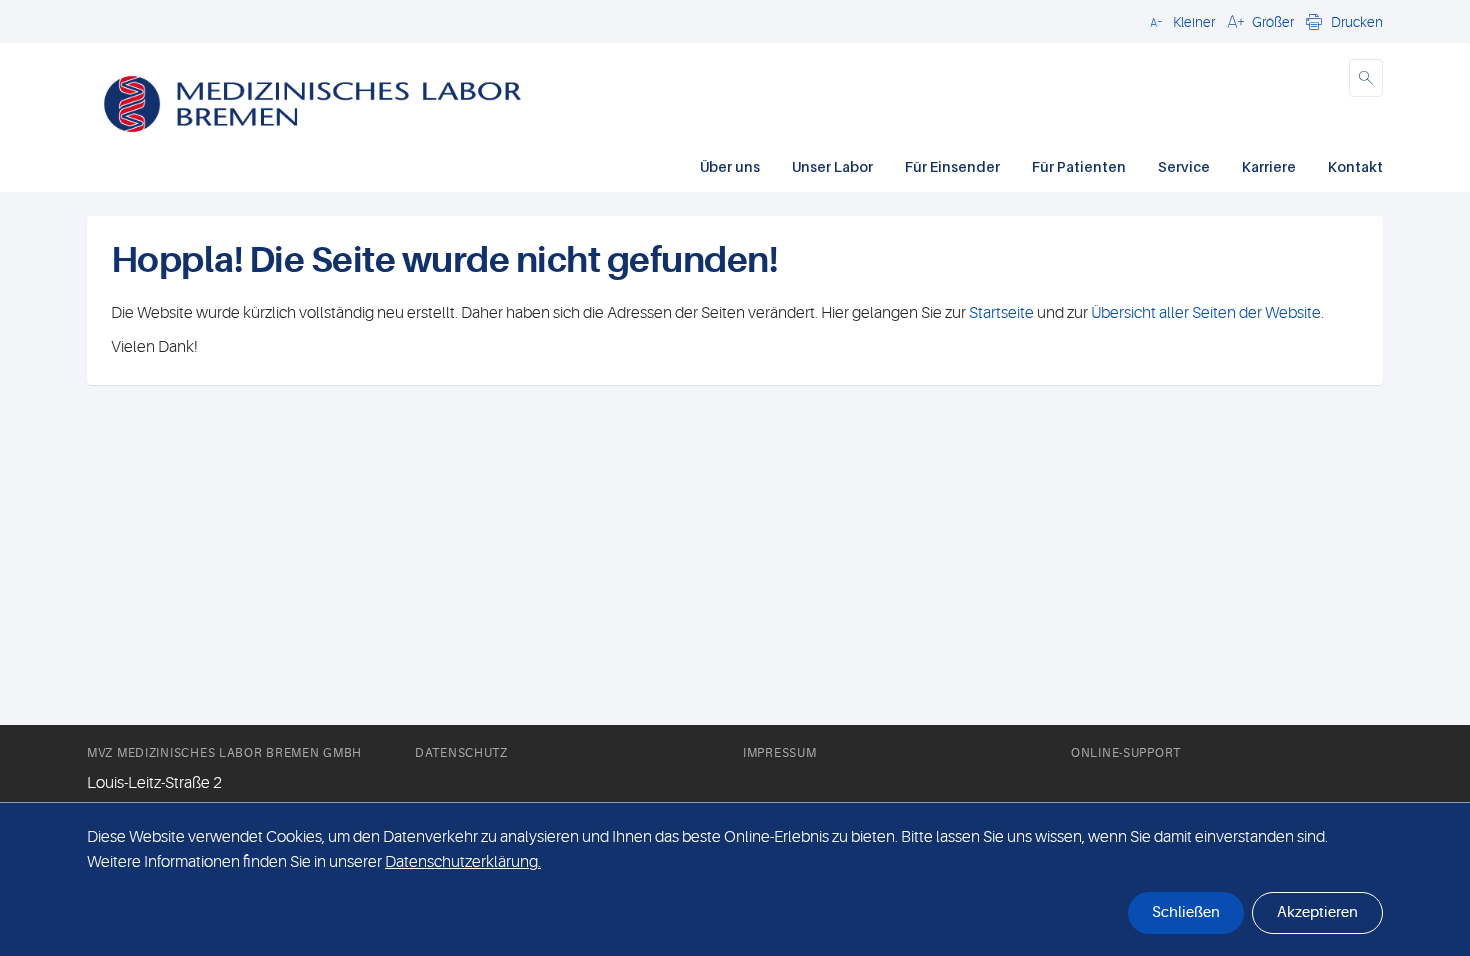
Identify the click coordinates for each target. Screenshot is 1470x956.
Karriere (1269, 166)
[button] (1179, 21)
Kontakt (1355, 166)
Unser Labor (832, 166)
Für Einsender (952, 166)
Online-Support (1126, 753)
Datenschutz (461, 753)
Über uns (730, 166)
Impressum (779, 753)
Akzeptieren (1317, 912)
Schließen (1186, 912)
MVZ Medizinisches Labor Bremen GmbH (224, 753)
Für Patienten (1079, 166)
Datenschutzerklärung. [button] (463, 862)
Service (1184, 166)
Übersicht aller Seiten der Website (1204, 313)
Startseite (1001, 313)
